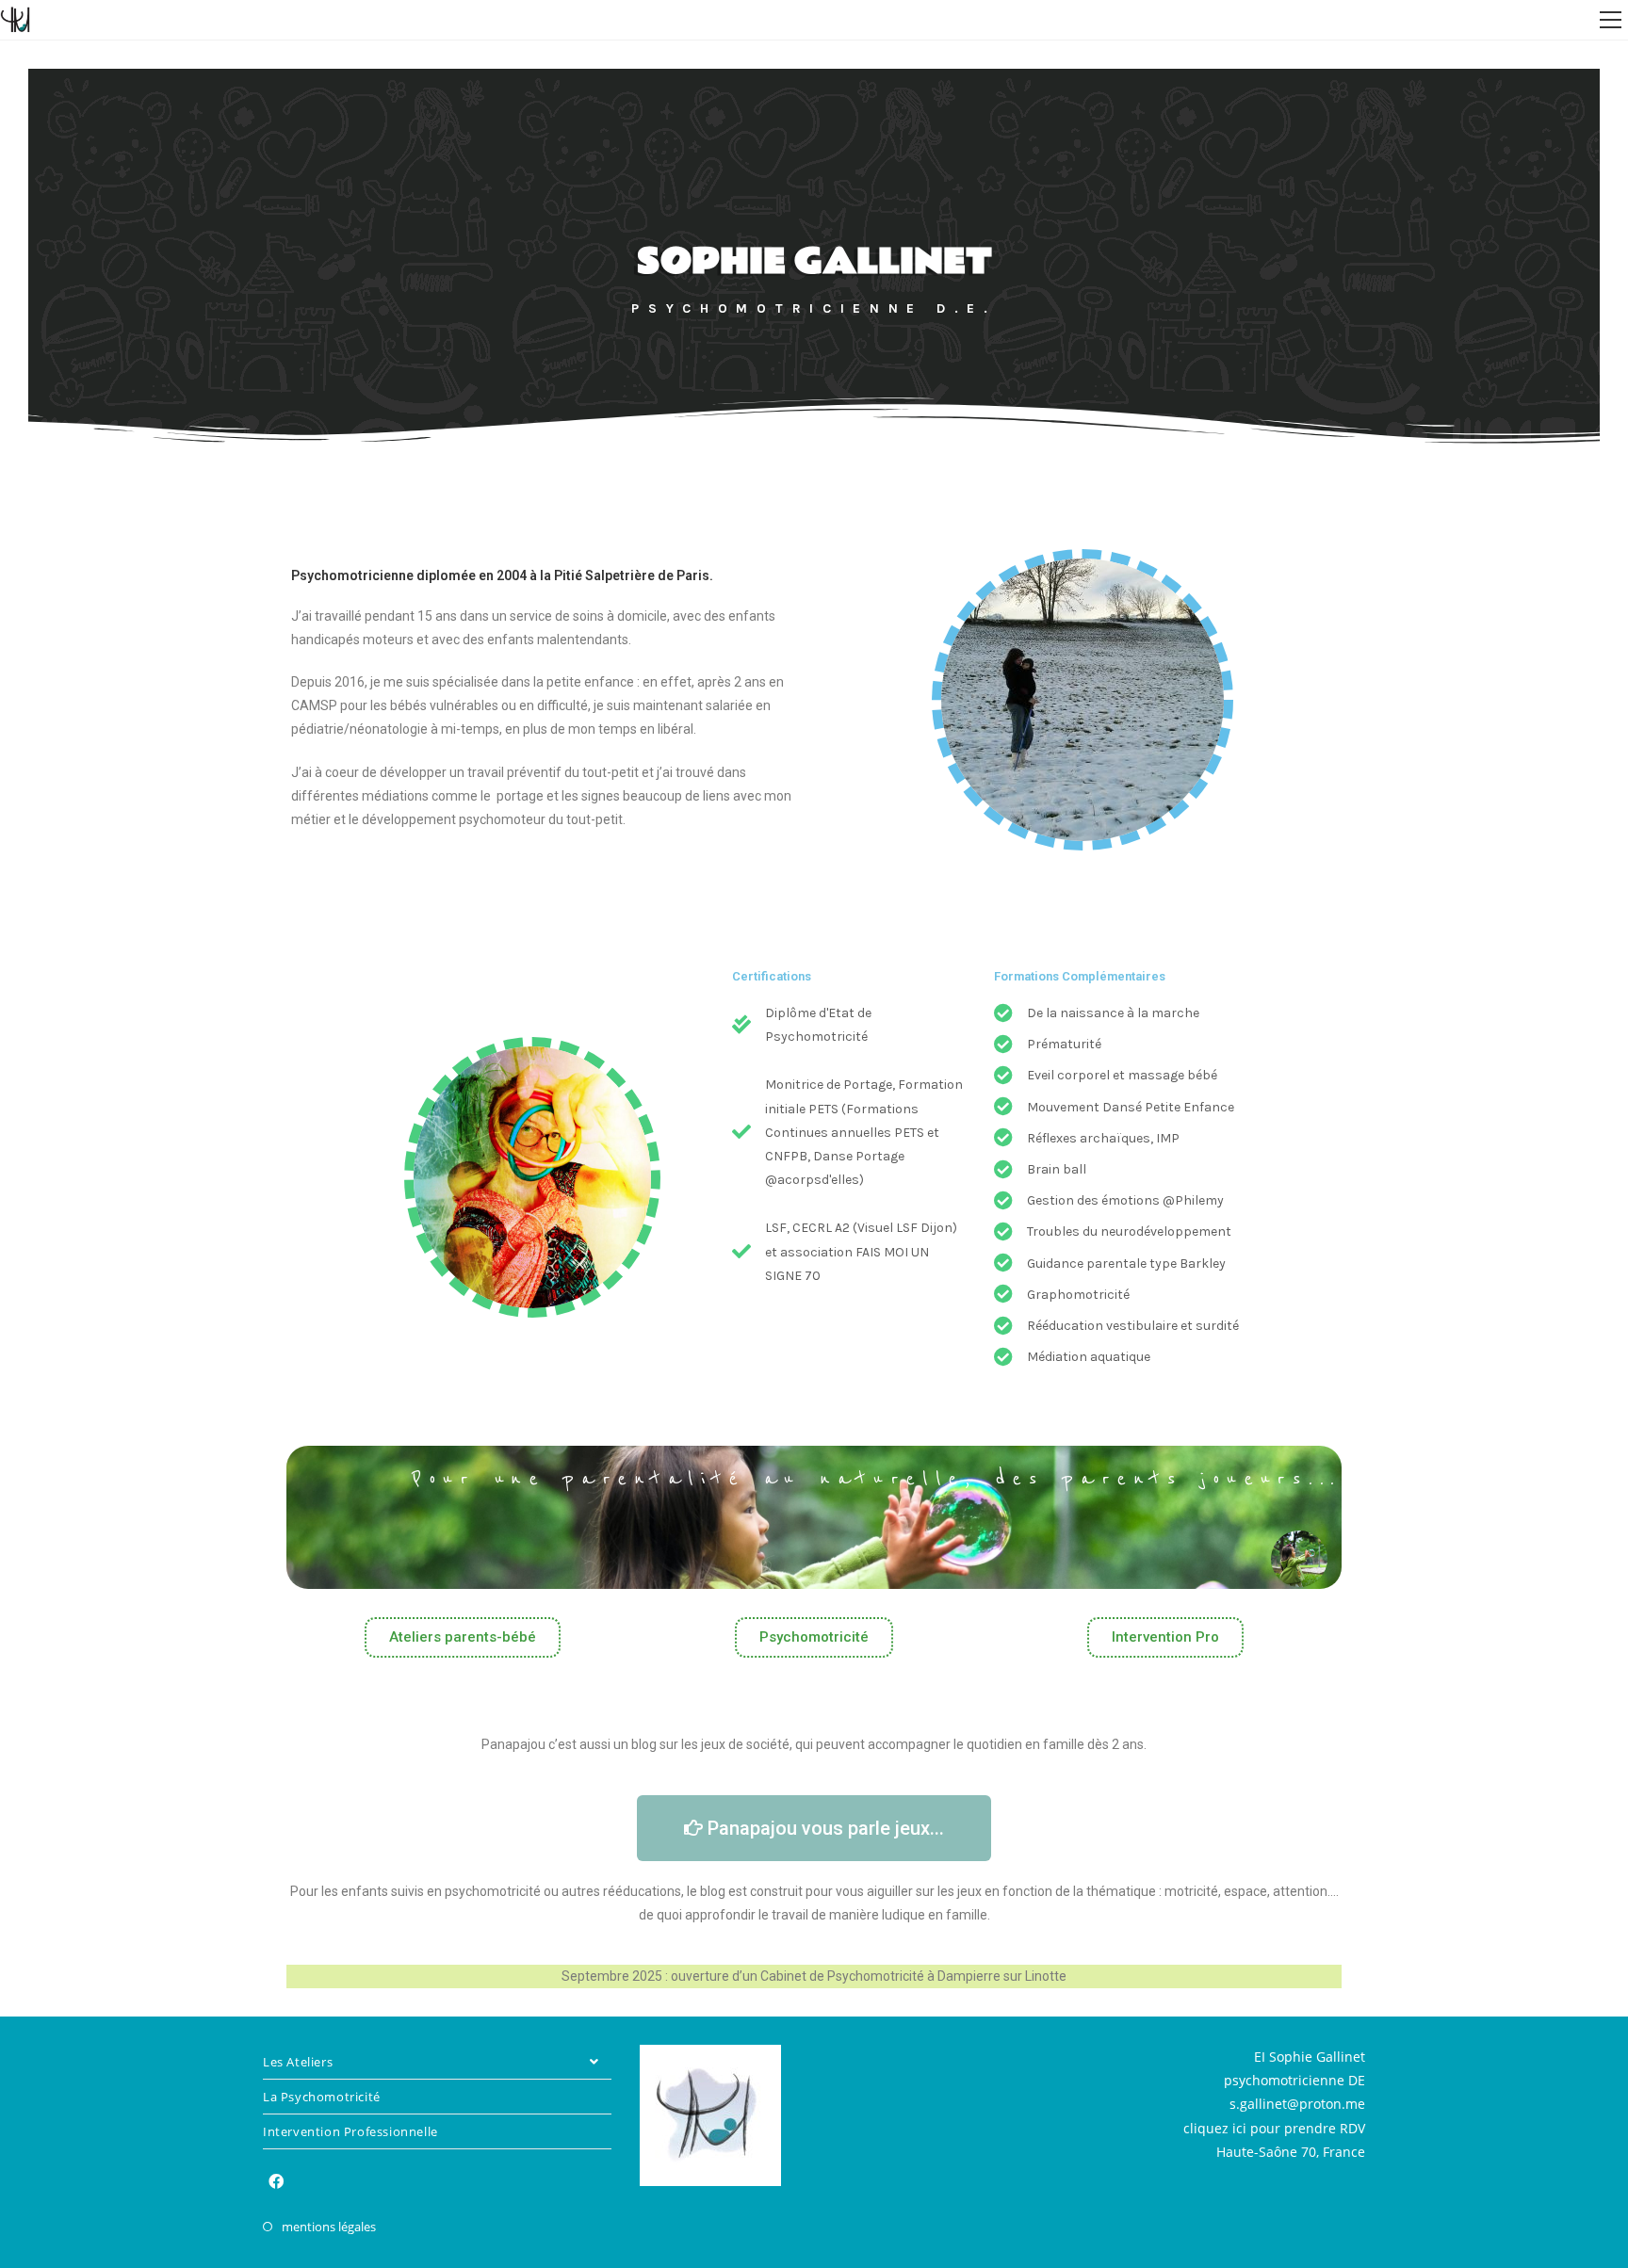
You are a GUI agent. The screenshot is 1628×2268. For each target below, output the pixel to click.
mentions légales (329, 2227)
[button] (463, 1637)
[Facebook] (276, 2182)
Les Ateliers (298, 2062)
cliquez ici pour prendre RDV (1274, 2128)
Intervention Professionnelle (350, 2131)
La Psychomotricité (322, 2097)
